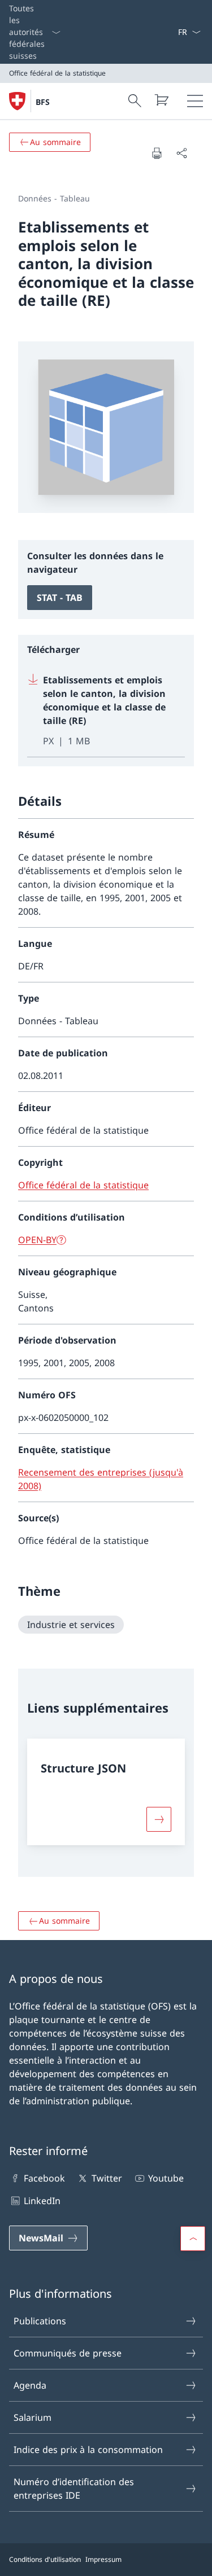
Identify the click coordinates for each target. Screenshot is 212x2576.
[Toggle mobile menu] (195, 101)
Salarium (33, 2417)
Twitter (107, 2178)
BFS (43, 102)
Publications (40, 2321)
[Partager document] (181, 153)
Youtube (166, 2178)
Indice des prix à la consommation (88, 2450)
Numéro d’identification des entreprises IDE (74, 2489)
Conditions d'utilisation (45, 2559)
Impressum (103, 2559)
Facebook (44, 2178)
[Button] (159, 1819)
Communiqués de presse (68, 2353)
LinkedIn (42, 2201)
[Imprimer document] (157, 153)
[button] (193, 2239)
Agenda (30, 2385)
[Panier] (161, 100)
